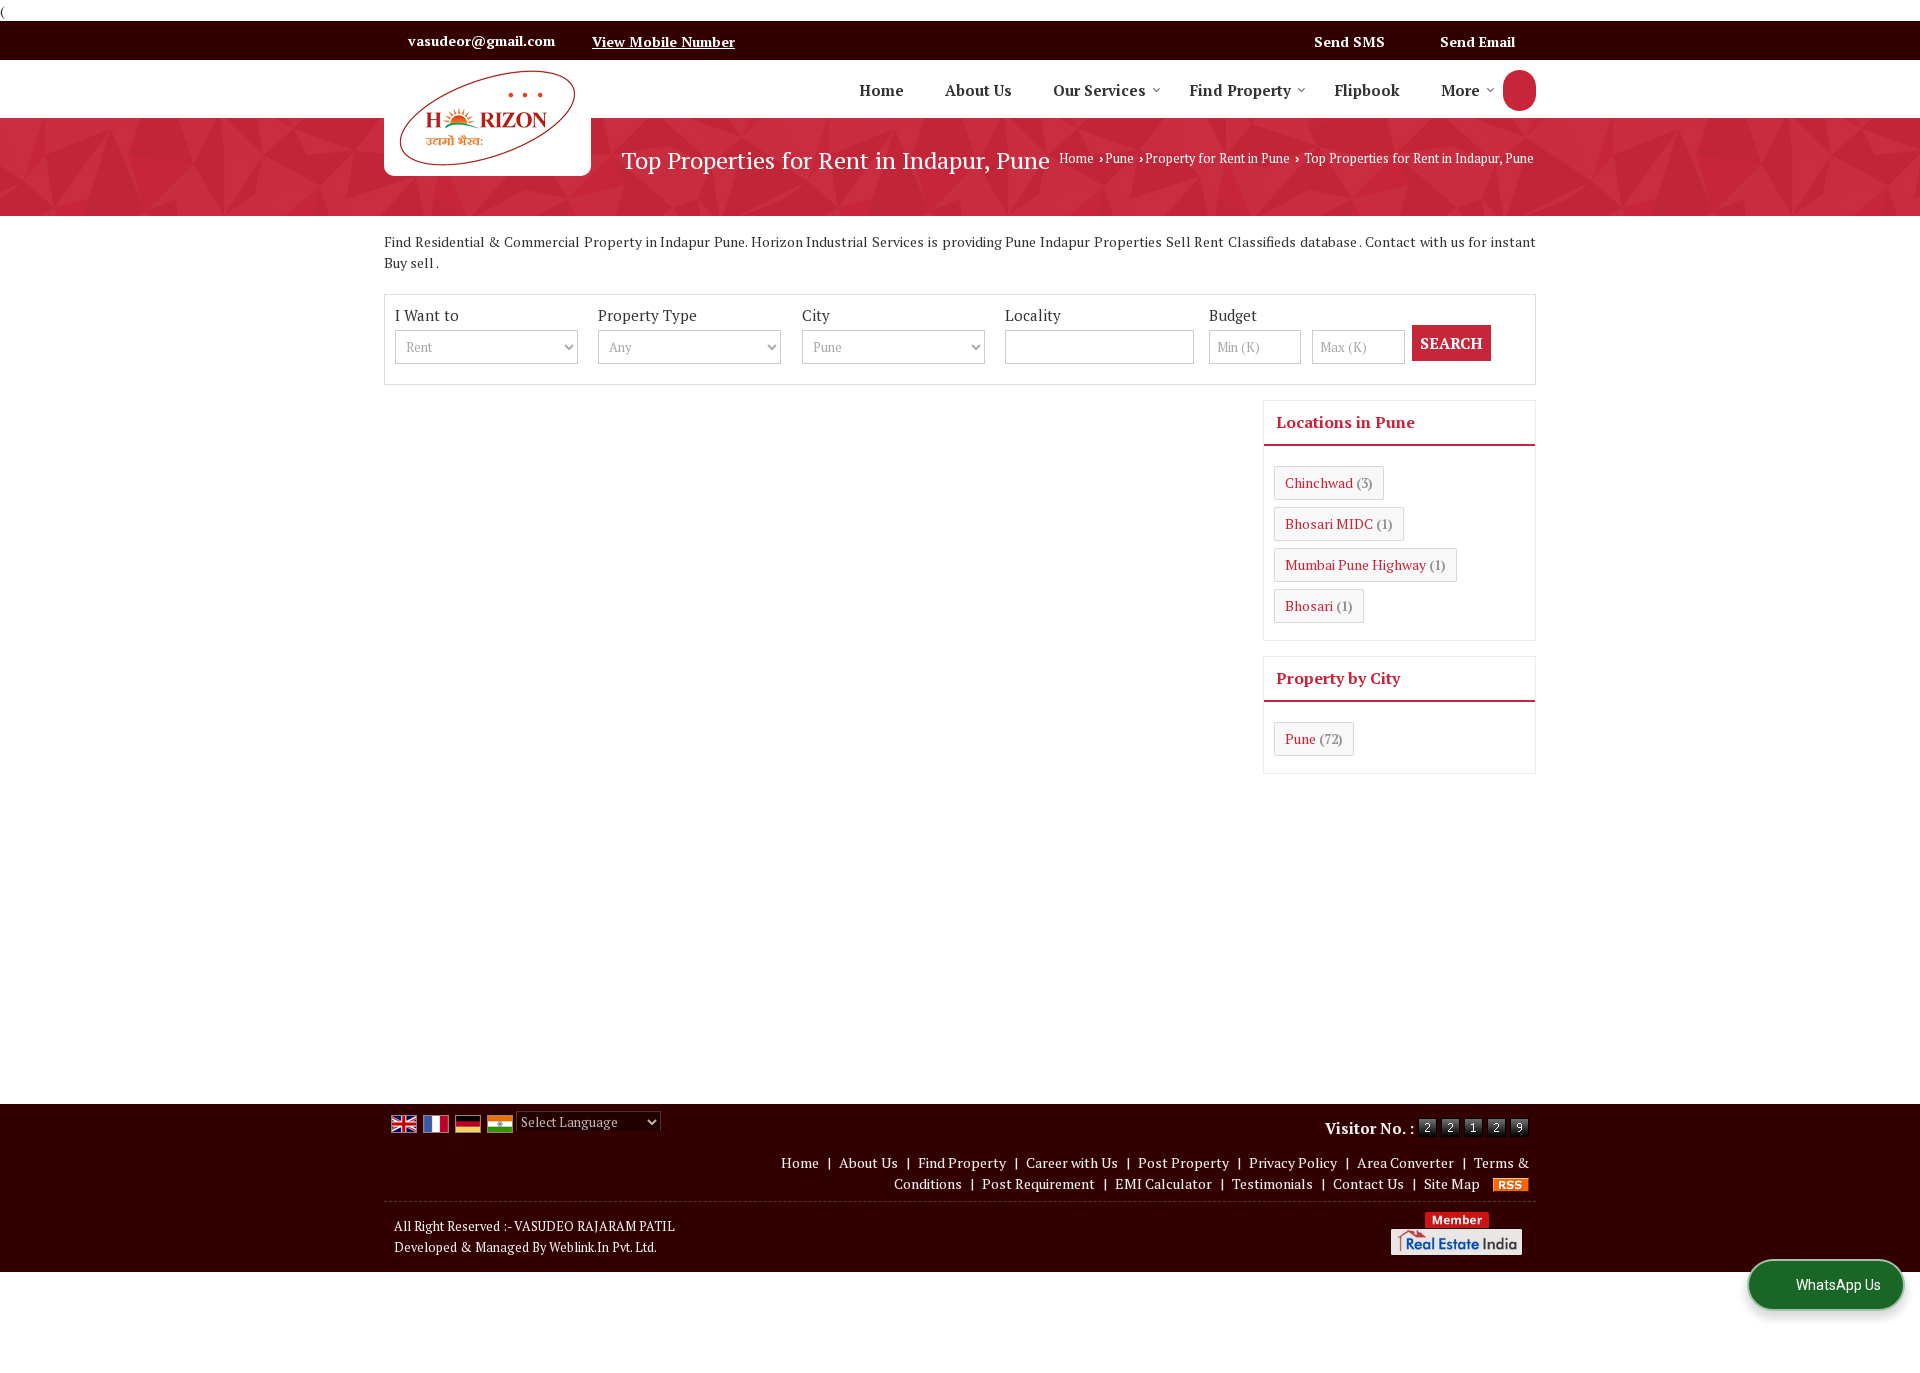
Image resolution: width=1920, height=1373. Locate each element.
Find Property (1240, 90)
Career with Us (1072, 1162)
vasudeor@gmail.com (481, 40)
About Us (978, 90)
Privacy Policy (1293, 1162)
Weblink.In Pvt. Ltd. (603, 1247)
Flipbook (1367, 90)
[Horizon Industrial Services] (487, 118)
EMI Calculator (1163, 1183)
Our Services (1099, 90)
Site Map (1452, 1183)
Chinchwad (1319, 482)
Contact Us (1368, 1183)
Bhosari (1309, 605)
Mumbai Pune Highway (1355, 564)
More (1460, 90)
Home (881, 90)
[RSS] (1511, 1183)
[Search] (1519, 90)
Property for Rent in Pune (1217, 158)
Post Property (1183, 1162)
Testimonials (1272, 1183)
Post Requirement (1038, 1183)
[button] (663, 41)
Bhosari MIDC (1329, 523)
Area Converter (1405, 1162)
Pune (1119, 158)
